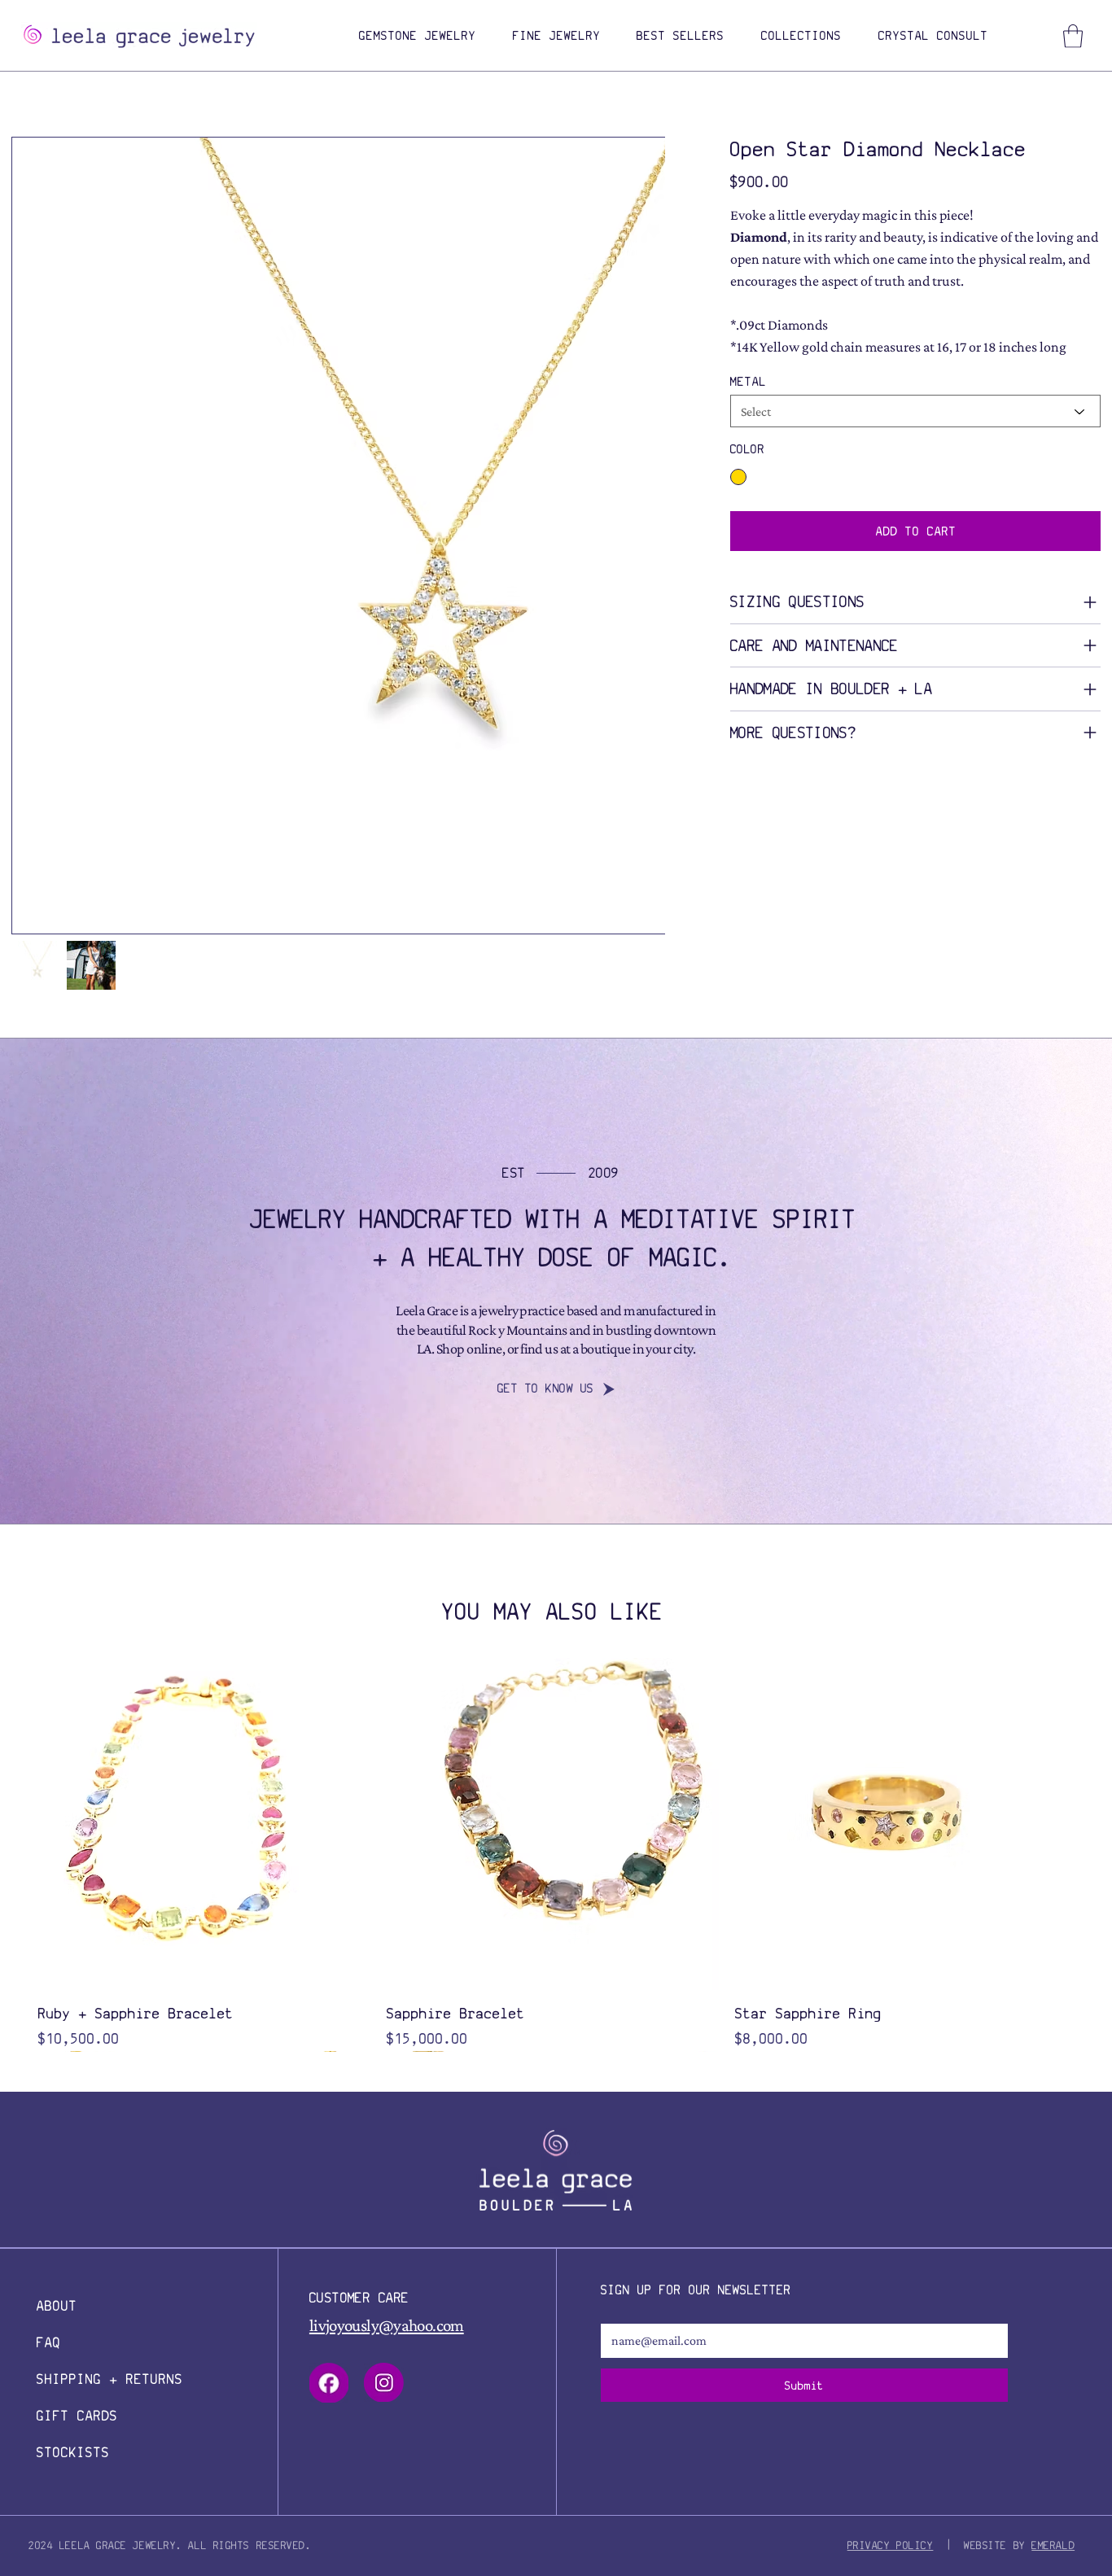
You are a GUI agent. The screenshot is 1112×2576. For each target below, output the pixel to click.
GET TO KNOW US (546, 1388)
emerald (1053, 2545)
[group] (553, 1854)
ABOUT (57, 2306)
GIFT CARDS (77, 2416)
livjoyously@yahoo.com (387, 2325)
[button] (418, 36)
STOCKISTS (73, 2452)
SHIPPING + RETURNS (110, 2379)
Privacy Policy (891, 2545)
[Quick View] (204, 1824)
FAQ (49, 2342)
